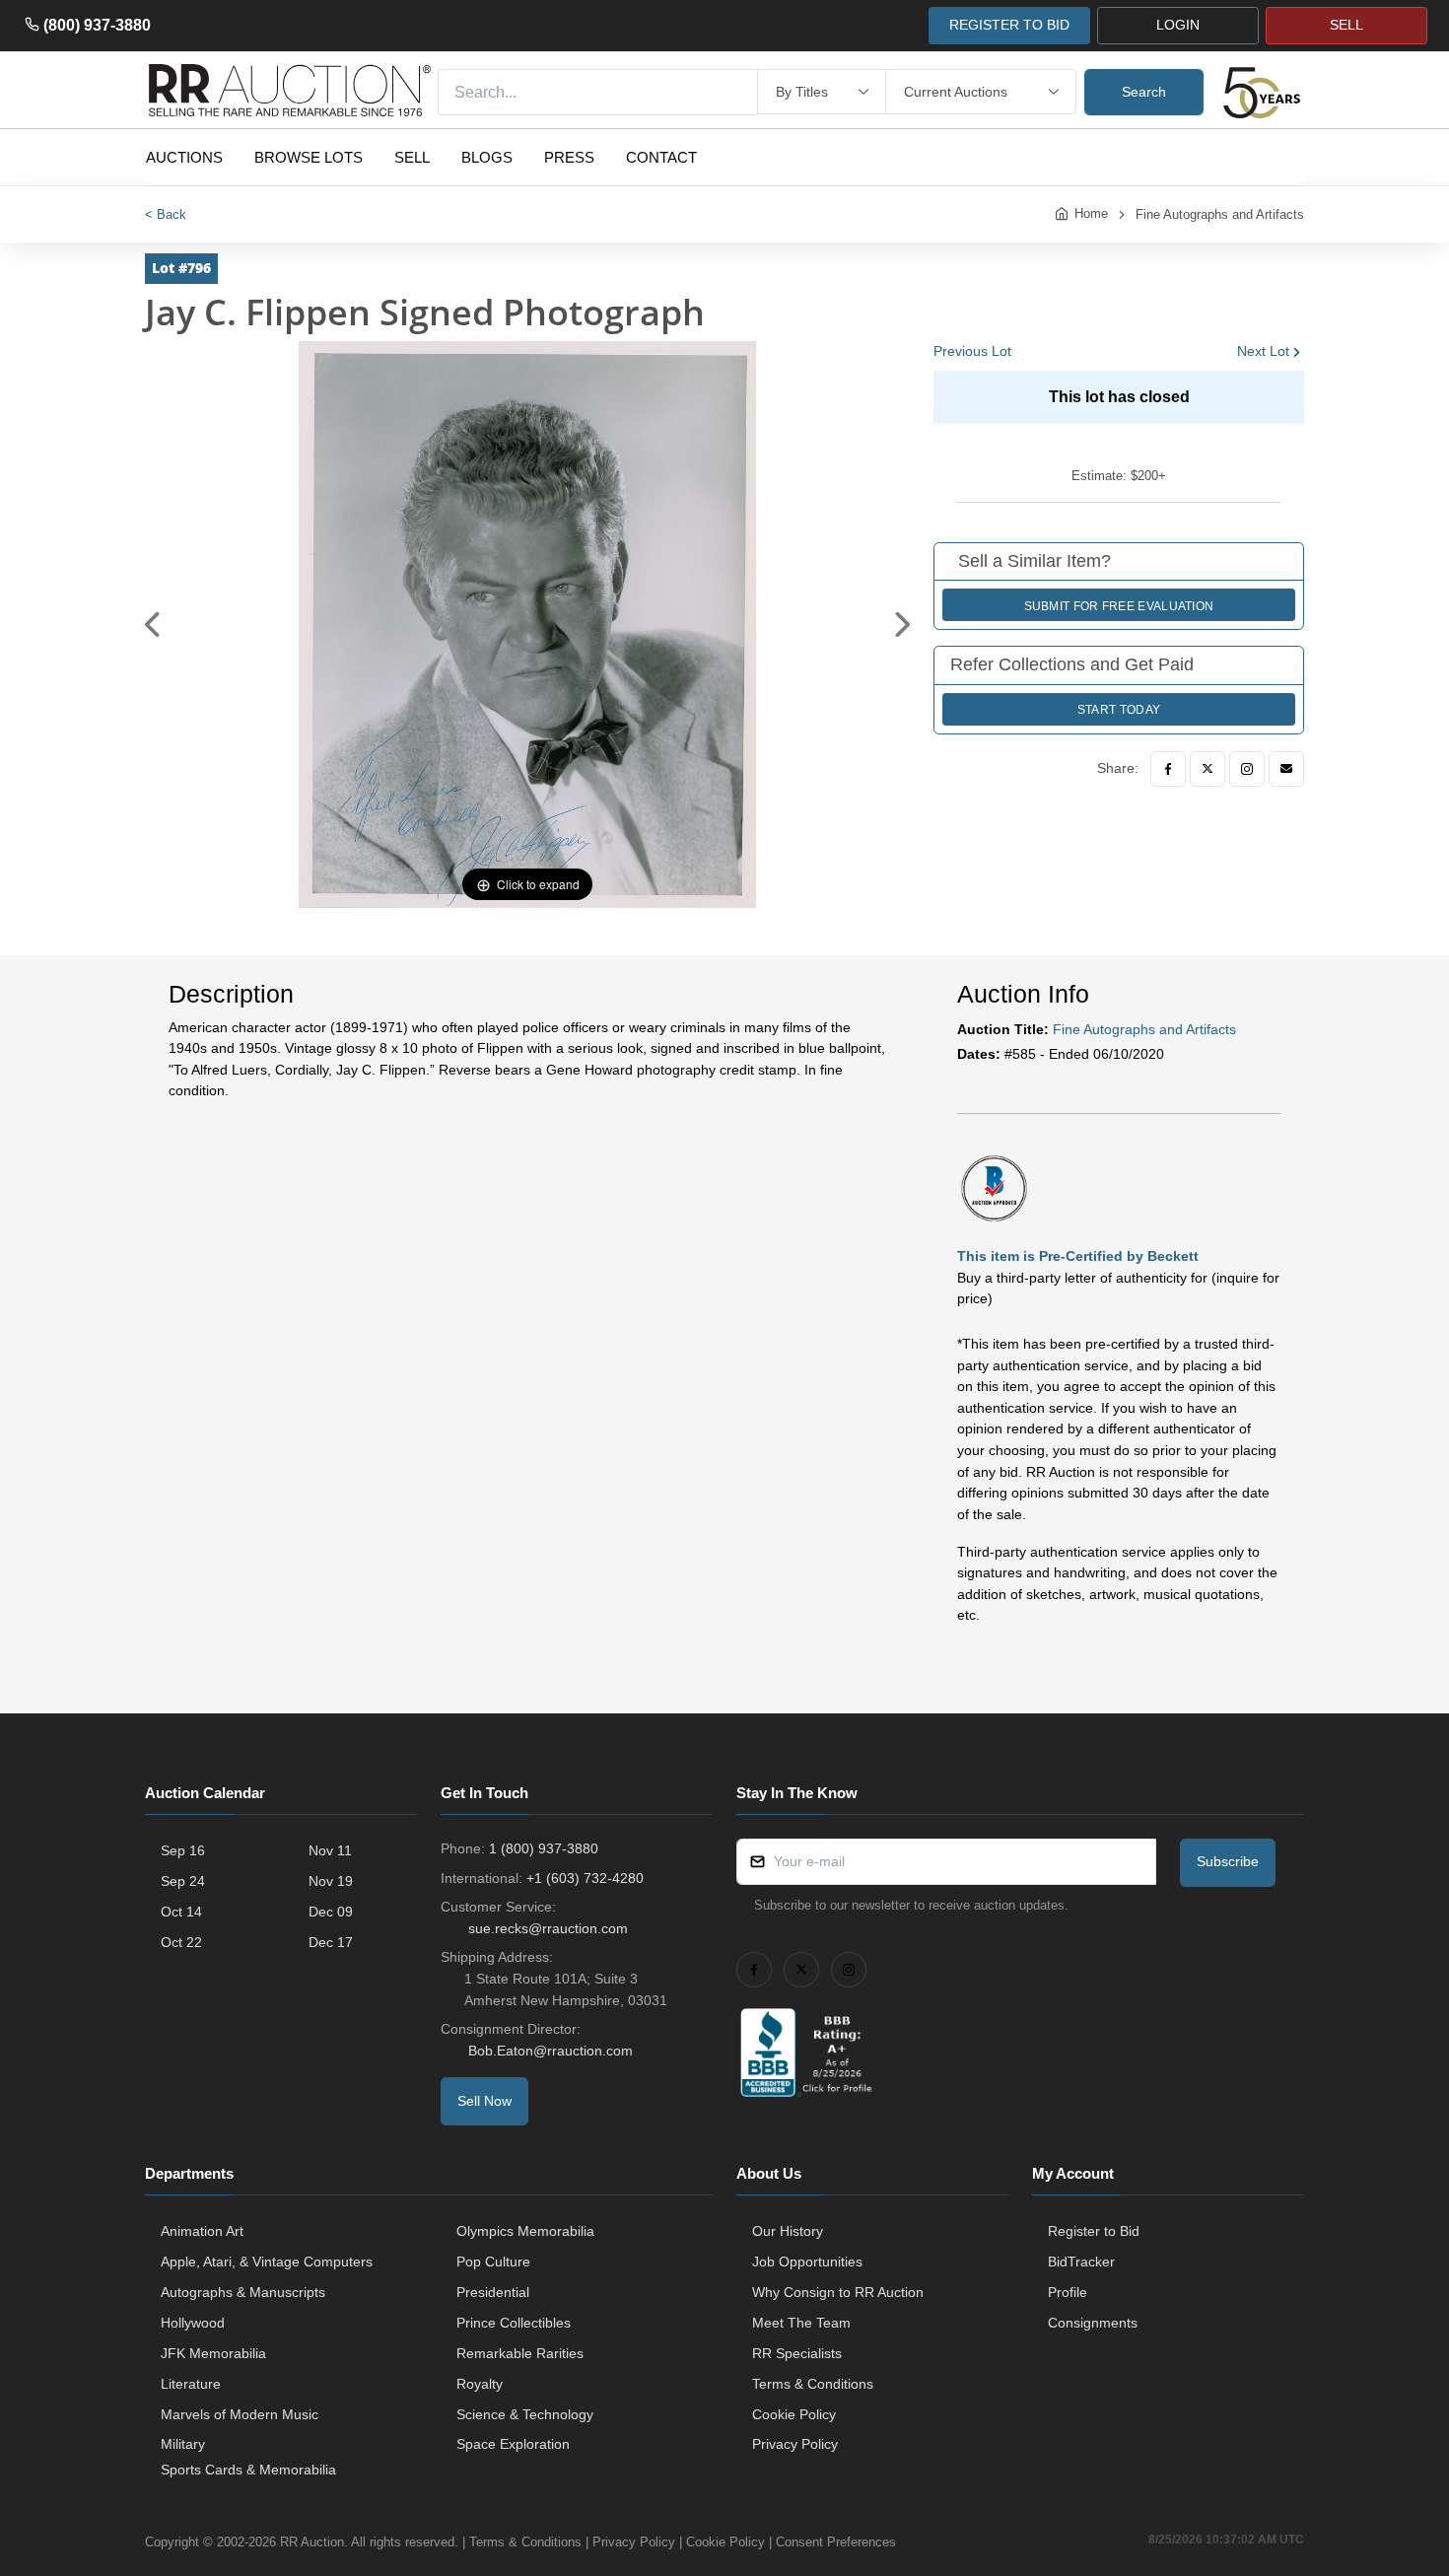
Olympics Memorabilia (525, 2231)
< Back (166, 214)
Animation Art (202, 2231)
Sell (412, 157)
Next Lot (1263, 351)
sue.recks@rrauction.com (548, 1928)
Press (569, 157)
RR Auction (312, 2542)
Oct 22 (181, 1942)
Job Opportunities (807, 2262)
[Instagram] (1247, 769)
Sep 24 (183, 1881)
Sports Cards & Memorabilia (248, 2470)
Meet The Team (801, 2323)
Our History (788, 2231)
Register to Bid (1094, 2231)
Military (183, 2444)
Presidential (493, 2292)
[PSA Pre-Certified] (994, 1187)
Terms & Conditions (813, 2384)
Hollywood (193, 2323)
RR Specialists (797, 2353)
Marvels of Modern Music (240, 2414)
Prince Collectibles (514, 2323)
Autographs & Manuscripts (243, 2292)
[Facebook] (1168, 769)
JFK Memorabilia (213, 2353)
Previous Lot (972, 351)
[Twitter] (1207, 769)
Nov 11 (330, 1850)
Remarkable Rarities (520, 2353)
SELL (1346, 25)
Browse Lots (309, 157)
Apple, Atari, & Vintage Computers (267, 2262)
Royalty (480, 2384)
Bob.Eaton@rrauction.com (551, 2051)
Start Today (1119, 710)
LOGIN (1178, 25)
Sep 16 (183, 1850)
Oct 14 (181, 1912)
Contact (661, 157)
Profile (1068, 2292)
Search (1144, 92)
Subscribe (1228, 1861)
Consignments (1093, 2323)
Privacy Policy (795, 2444)
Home (1091, 213)
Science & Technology (525, 2414)
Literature (191, 2384)
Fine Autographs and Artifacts (1220, 214)
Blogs (487, 157)
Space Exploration (513, 2444)
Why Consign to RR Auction (838, 2292)
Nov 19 (331, 1881)
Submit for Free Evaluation (1119, 606)
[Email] (1286, 769)
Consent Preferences (836, 2542)
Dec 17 (331, 1942)
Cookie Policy (794, 2414)
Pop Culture (493, 2262)
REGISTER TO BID (1009, 25)
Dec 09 (331, 1912)
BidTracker (1081, 2262)
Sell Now (484, 2101)
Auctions (184, 157)
